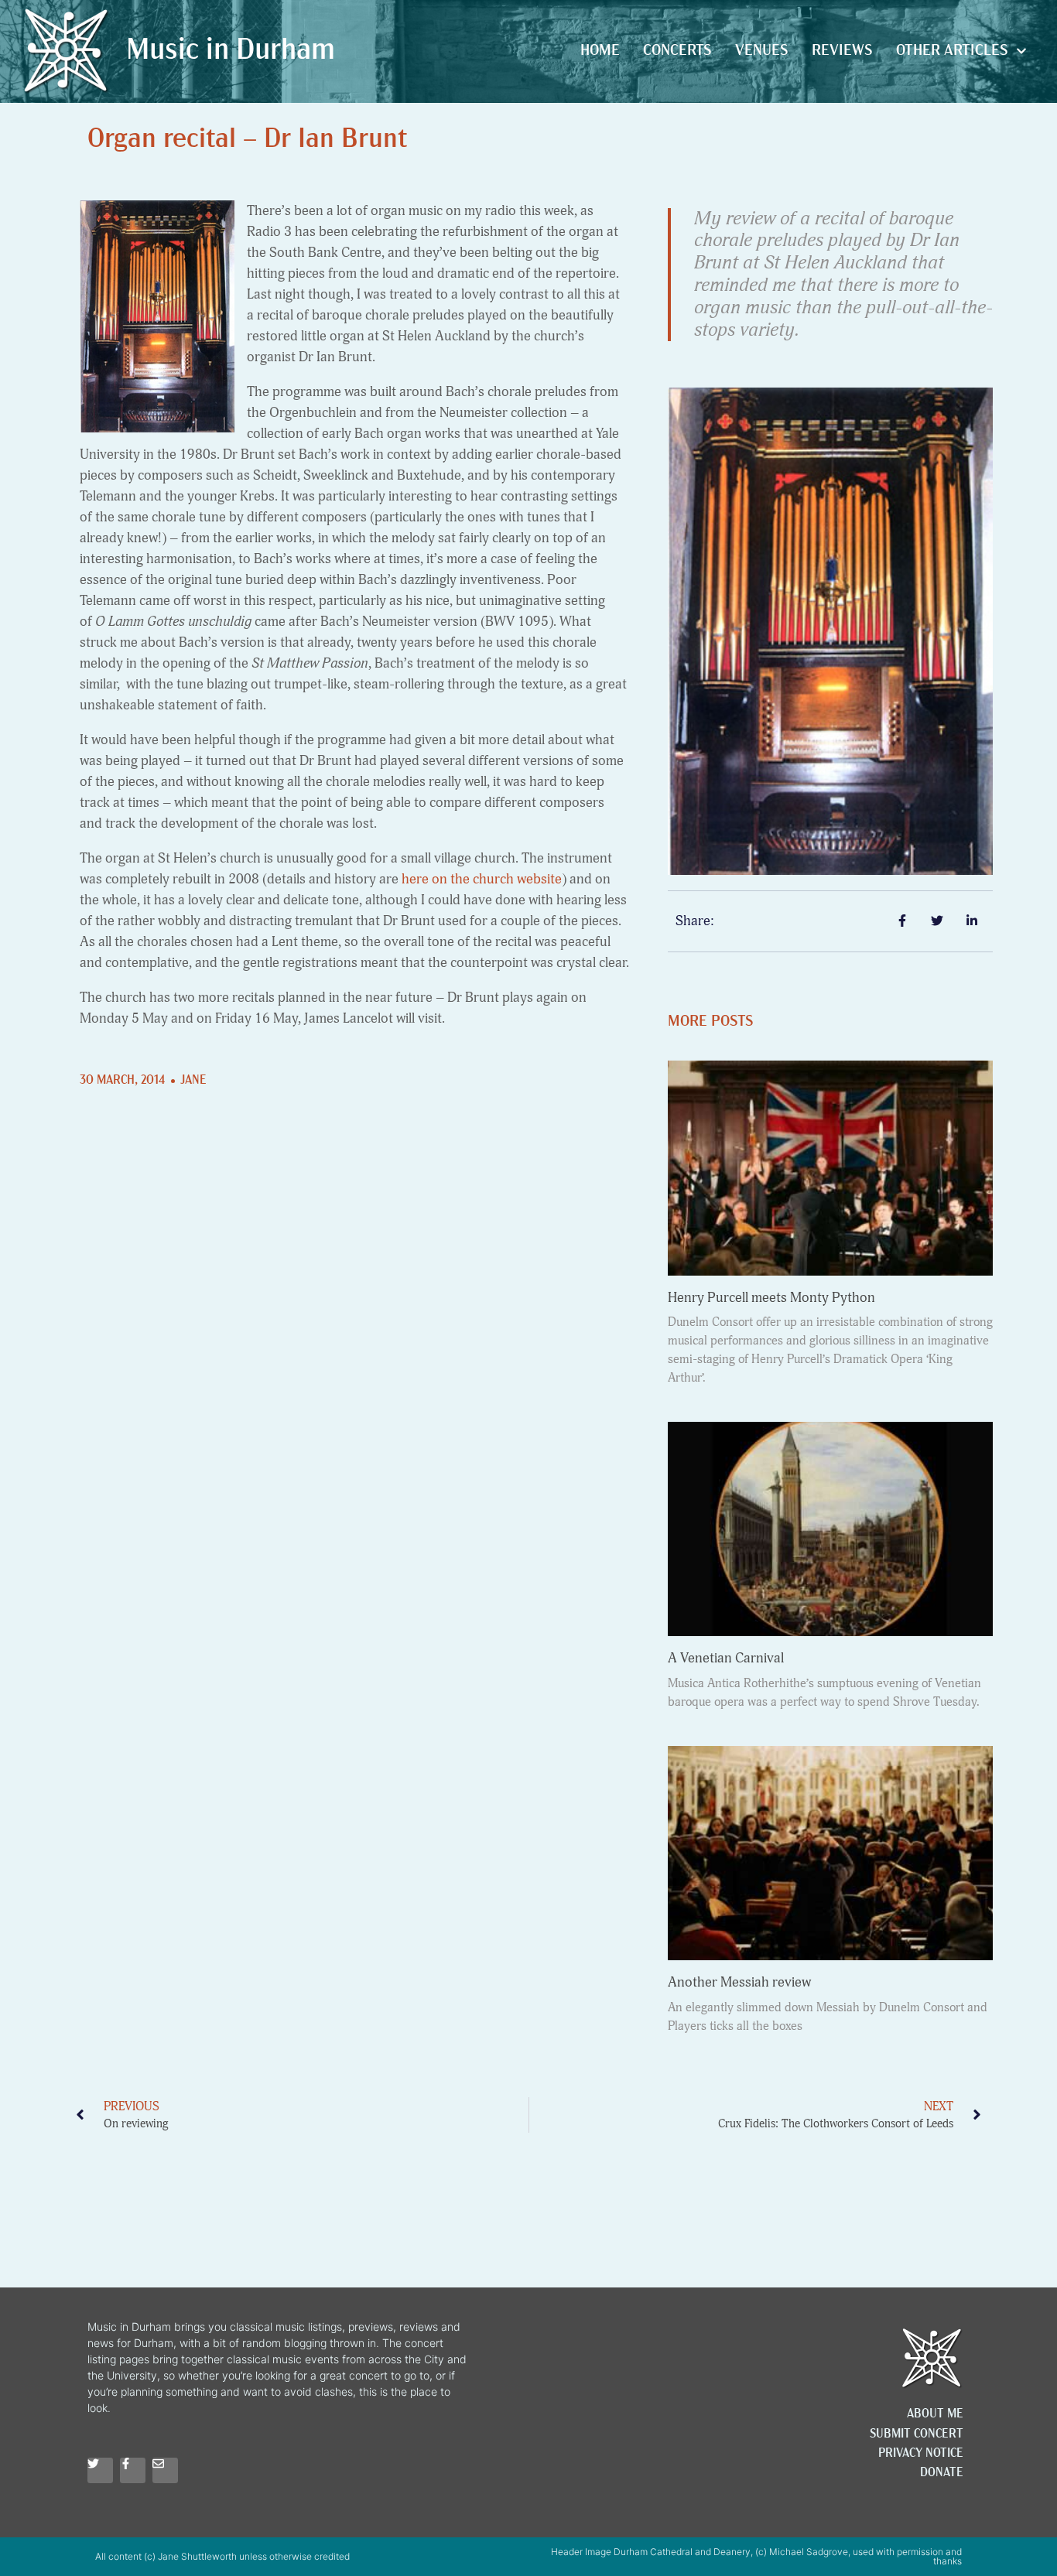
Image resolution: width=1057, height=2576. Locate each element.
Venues (762, 51)
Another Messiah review (739, 1982)
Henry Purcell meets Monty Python (771, 1298)
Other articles (952, 51)
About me (935, 2414)
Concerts (677, 51)
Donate (942, 2473)
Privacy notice (921, 2454)
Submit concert (917, 2434)
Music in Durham (231, 51)
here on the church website (482, 879)
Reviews (842, 51)
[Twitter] (100, 2470)
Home (600, 51)
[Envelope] (165, 2470)
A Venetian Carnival (726, 1658)
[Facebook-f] (133, 2470)
